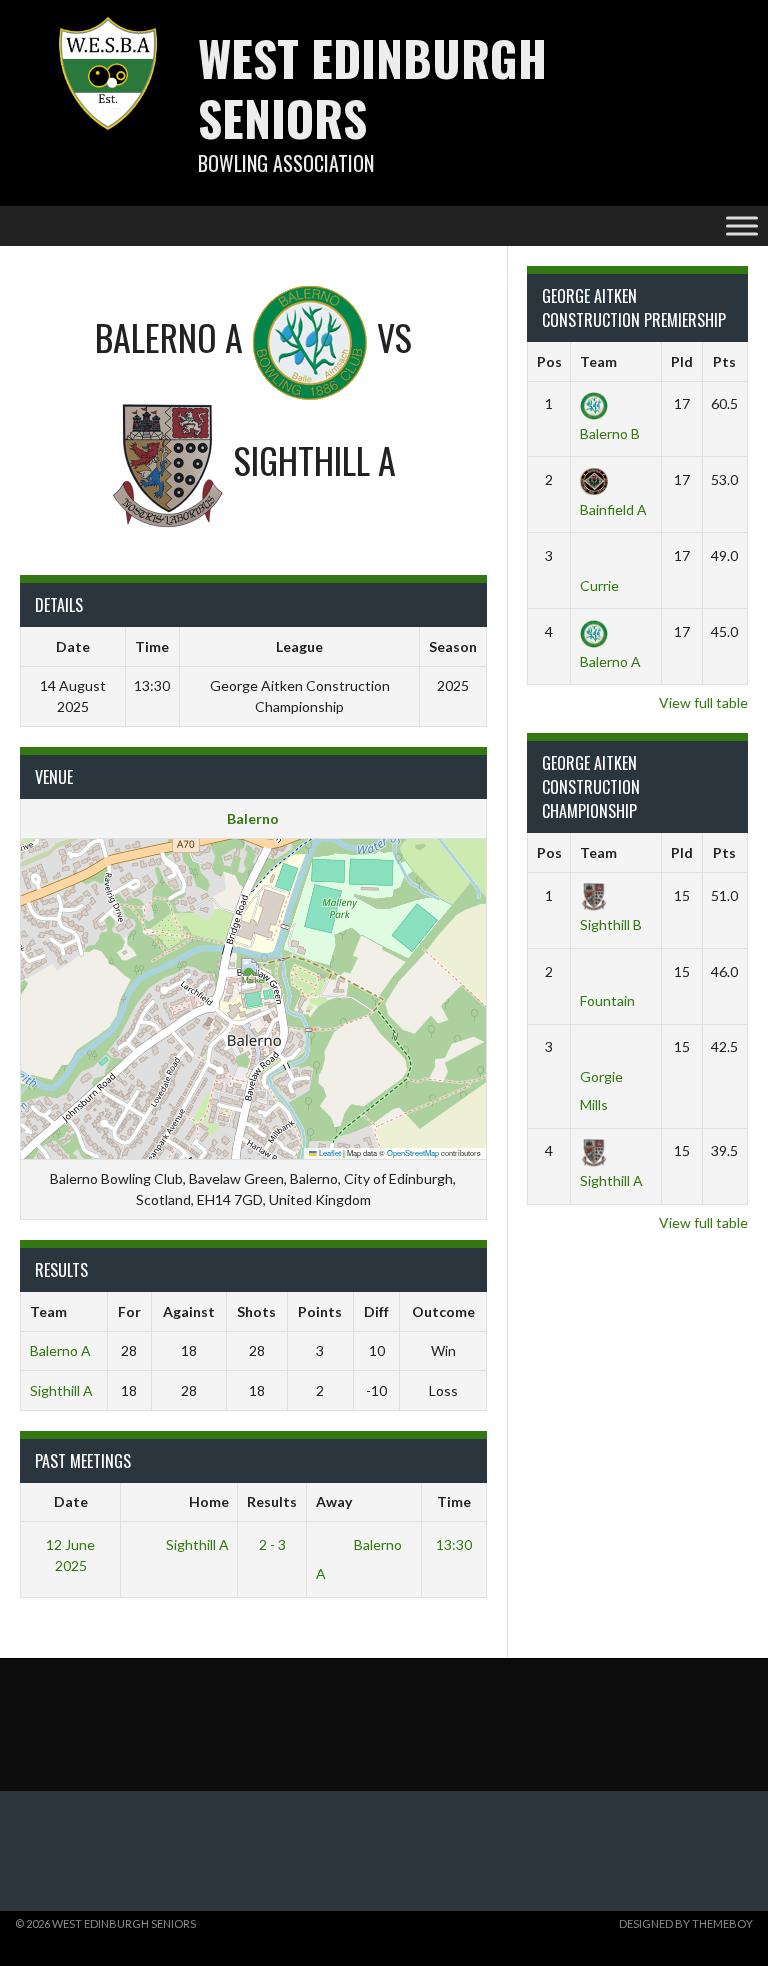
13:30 (454, 1544)
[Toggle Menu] (742, 225)
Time (454, 1501)
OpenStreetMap (413, 1152)
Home (209, 1501)
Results (272, 1501)
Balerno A (60, 1350)
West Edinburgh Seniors (372, 87)
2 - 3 (272, 1544)
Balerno (253, 818)
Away (334, 1501)
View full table (703, 702)
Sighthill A (61, 1390)
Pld (682, 361)
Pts (724, 361)
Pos (549, 361)
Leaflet (329, 1152)
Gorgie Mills (601, 1090)
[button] (253, 978)
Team (598, 361)
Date (71, 1501)
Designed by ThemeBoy (686, 1923)
